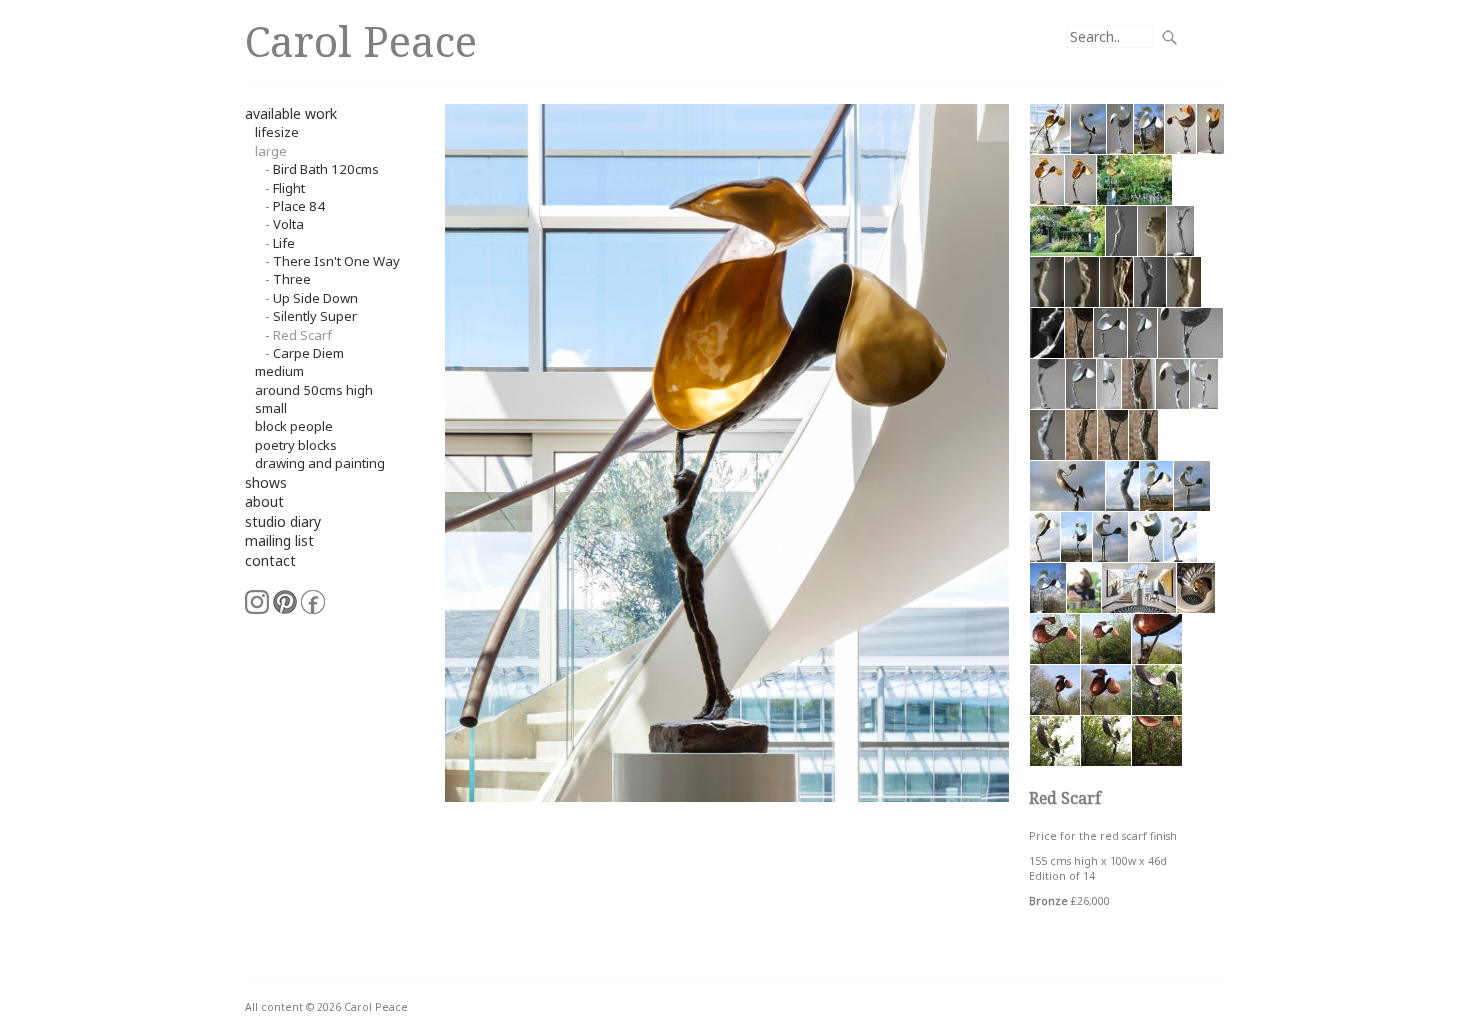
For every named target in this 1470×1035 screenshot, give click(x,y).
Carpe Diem (308, 353)
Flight (289, 188)
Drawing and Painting (320, 463)
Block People (294, 426)
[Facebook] (313, 600)
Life (284, 243)
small (271, 408)
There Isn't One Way (336, 261)
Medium (279, 371)
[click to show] (1050, 127)
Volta (288, 224)
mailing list (279, 540)
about (264, 501)
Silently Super (315, 316)
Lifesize (277, 132)
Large (271, 151)
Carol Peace (361, 40)
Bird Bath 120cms (326, 169)
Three (292, 279)
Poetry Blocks (296, 445)
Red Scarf (302, 335)
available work (291, 113)
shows (266, 482)
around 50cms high (314, 390)
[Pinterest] (285, 600)
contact (270, 560)
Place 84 (299, 206)
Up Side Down (315, 298)
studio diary (283, 521)
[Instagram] (257, 600)
